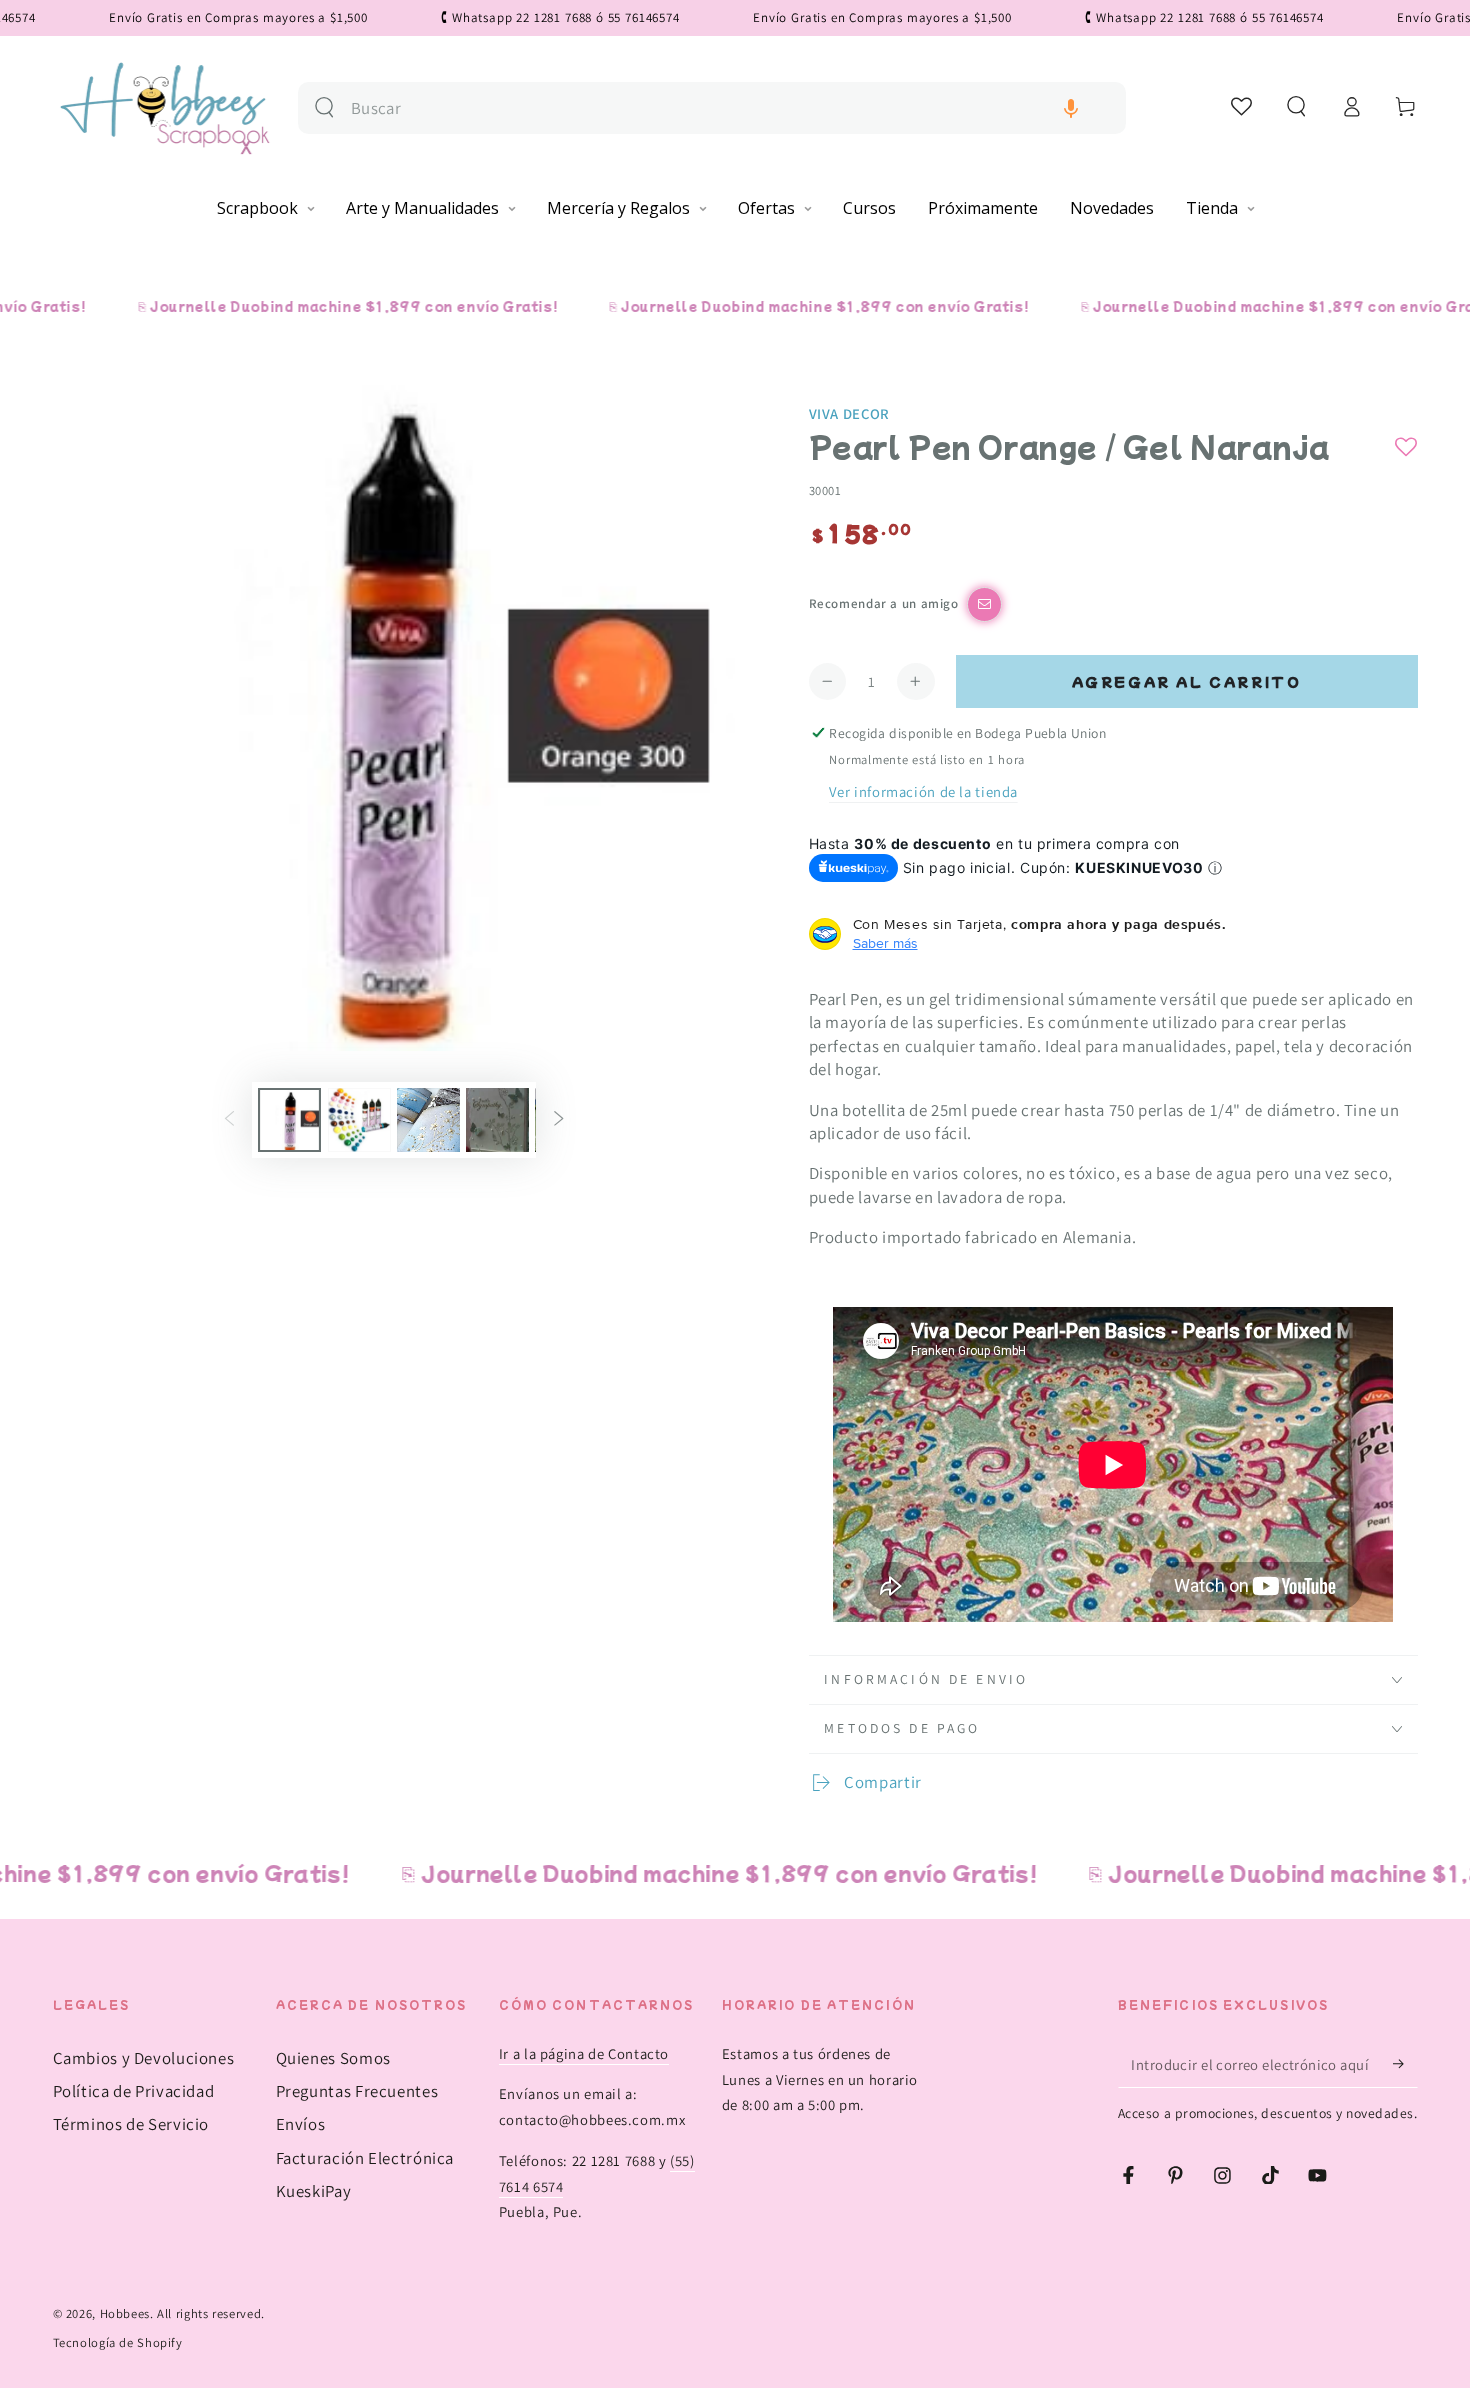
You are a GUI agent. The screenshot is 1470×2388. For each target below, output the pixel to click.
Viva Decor (849, 413)
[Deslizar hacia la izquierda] (229, 1120)
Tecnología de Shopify (118, 2342)
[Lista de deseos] (1242, 106)
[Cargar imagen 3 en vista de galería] (428, 1120)
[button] (1071, 108)
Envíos (301, 2124)
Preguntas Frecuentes (357, 2091)
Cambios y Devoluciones (144, 2058)
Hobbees (125, 2313)
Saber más (885, 943)
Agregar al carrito (1187, 681)
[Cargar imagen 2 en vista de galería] (359, 1120)
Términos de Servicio (131, 2124)
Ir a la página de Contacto (584, 2053)
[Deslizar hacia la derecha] (559, 1120)
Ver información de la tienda (923, 791)
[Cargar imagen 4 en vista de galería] (497, 1120)
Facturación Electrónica (365, 2158)
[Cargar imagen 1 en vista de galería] (289, 1120)
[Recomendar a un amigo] (984, 604)
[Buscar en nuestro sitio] (324, 107)
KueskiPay (314, 2191)
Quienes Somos (333, 2058)
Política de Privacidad (134, 2091)
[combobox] (730, 108)
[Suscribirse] (1405, 2064)
